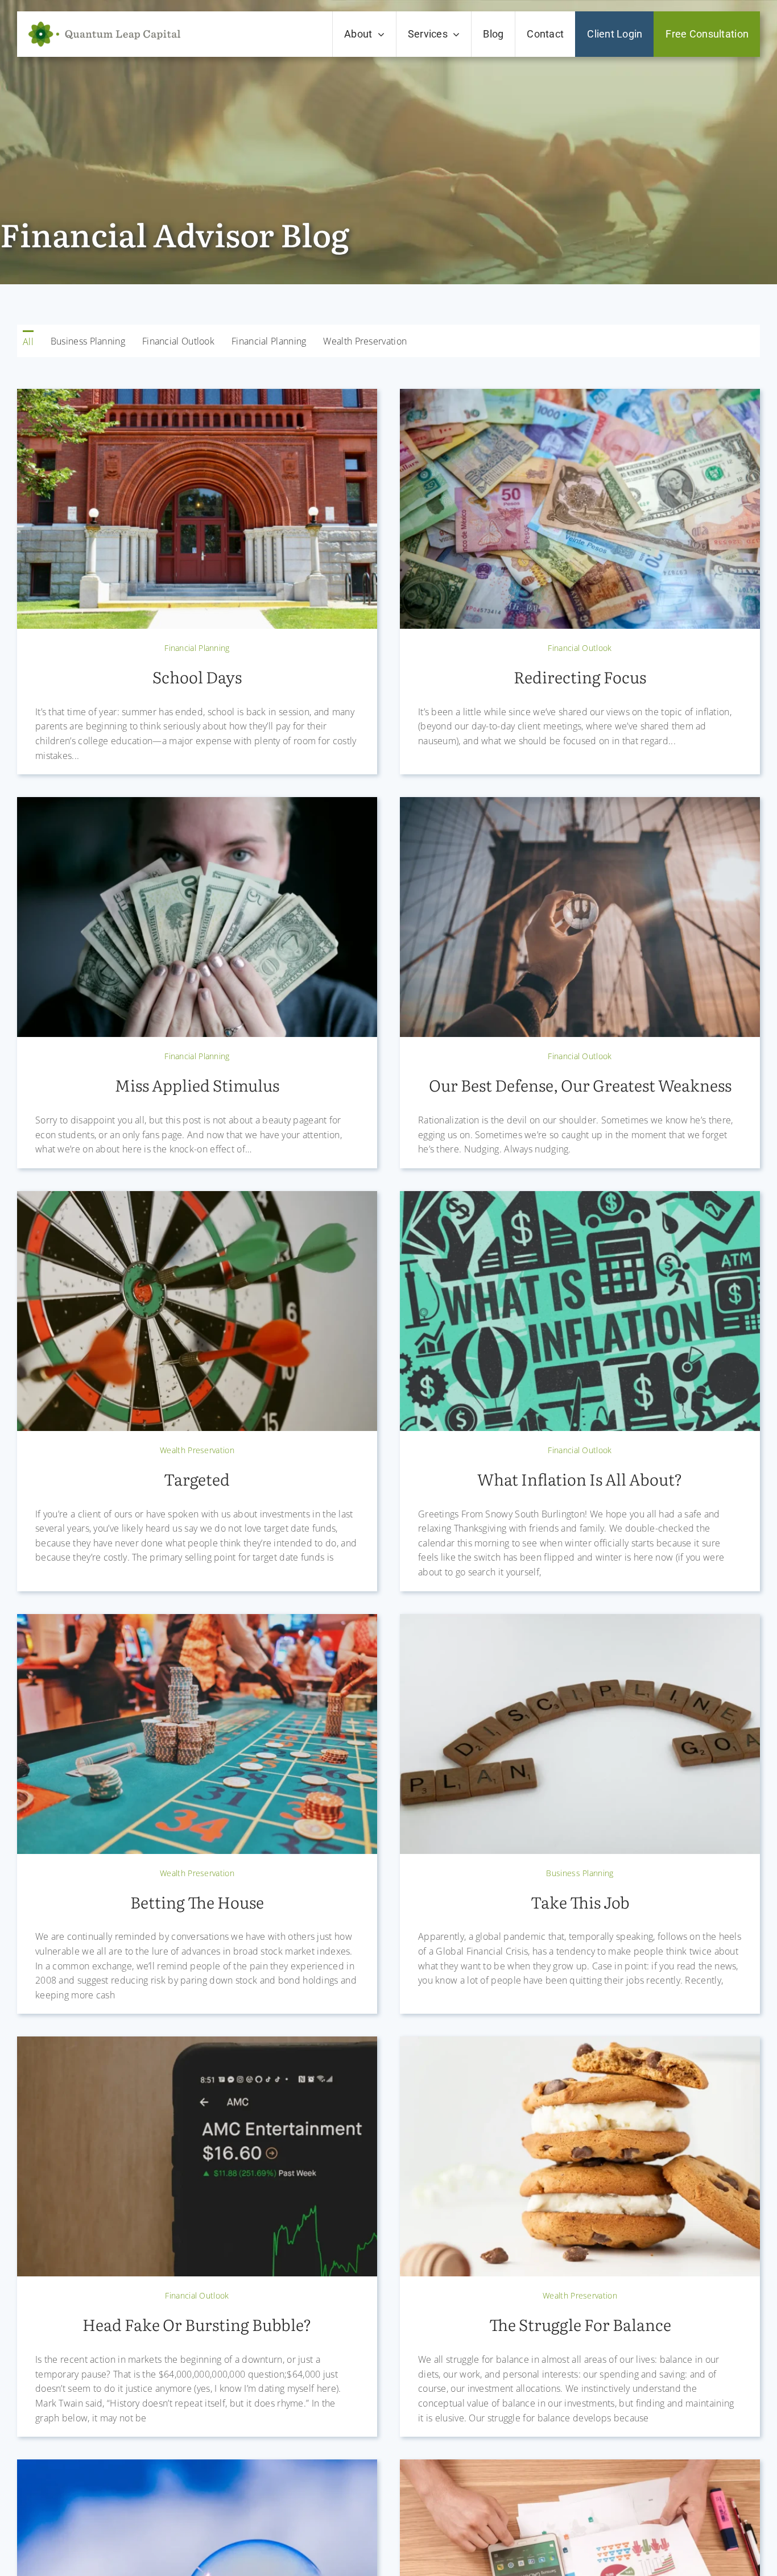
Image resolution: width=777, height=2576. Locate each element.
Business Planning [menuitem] (88, 341)
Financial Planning (197, 648)
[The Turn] (580, 2468)
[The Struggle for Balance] (580, 2045)
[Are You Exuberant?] (197, 2468)
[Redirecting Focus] (580, 398)
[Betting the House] (197, 1623)
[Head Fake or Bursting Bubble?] (197, 2045)
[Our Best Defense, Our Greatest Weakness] (580, 806)
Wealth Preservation (197, 1450)
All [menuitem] (28, 342)
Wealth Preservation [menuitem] (365, 341)
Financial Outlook (580, 648)
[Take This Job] (580, 1623)
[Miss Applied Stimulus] (197, 806)
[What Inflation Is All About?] (580, 1200)
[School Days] (197, 398)
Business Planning (580, 1873)
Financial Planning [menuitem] (269, 341)
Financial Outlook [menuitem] (178, 341)
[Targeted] (197, 1200)
